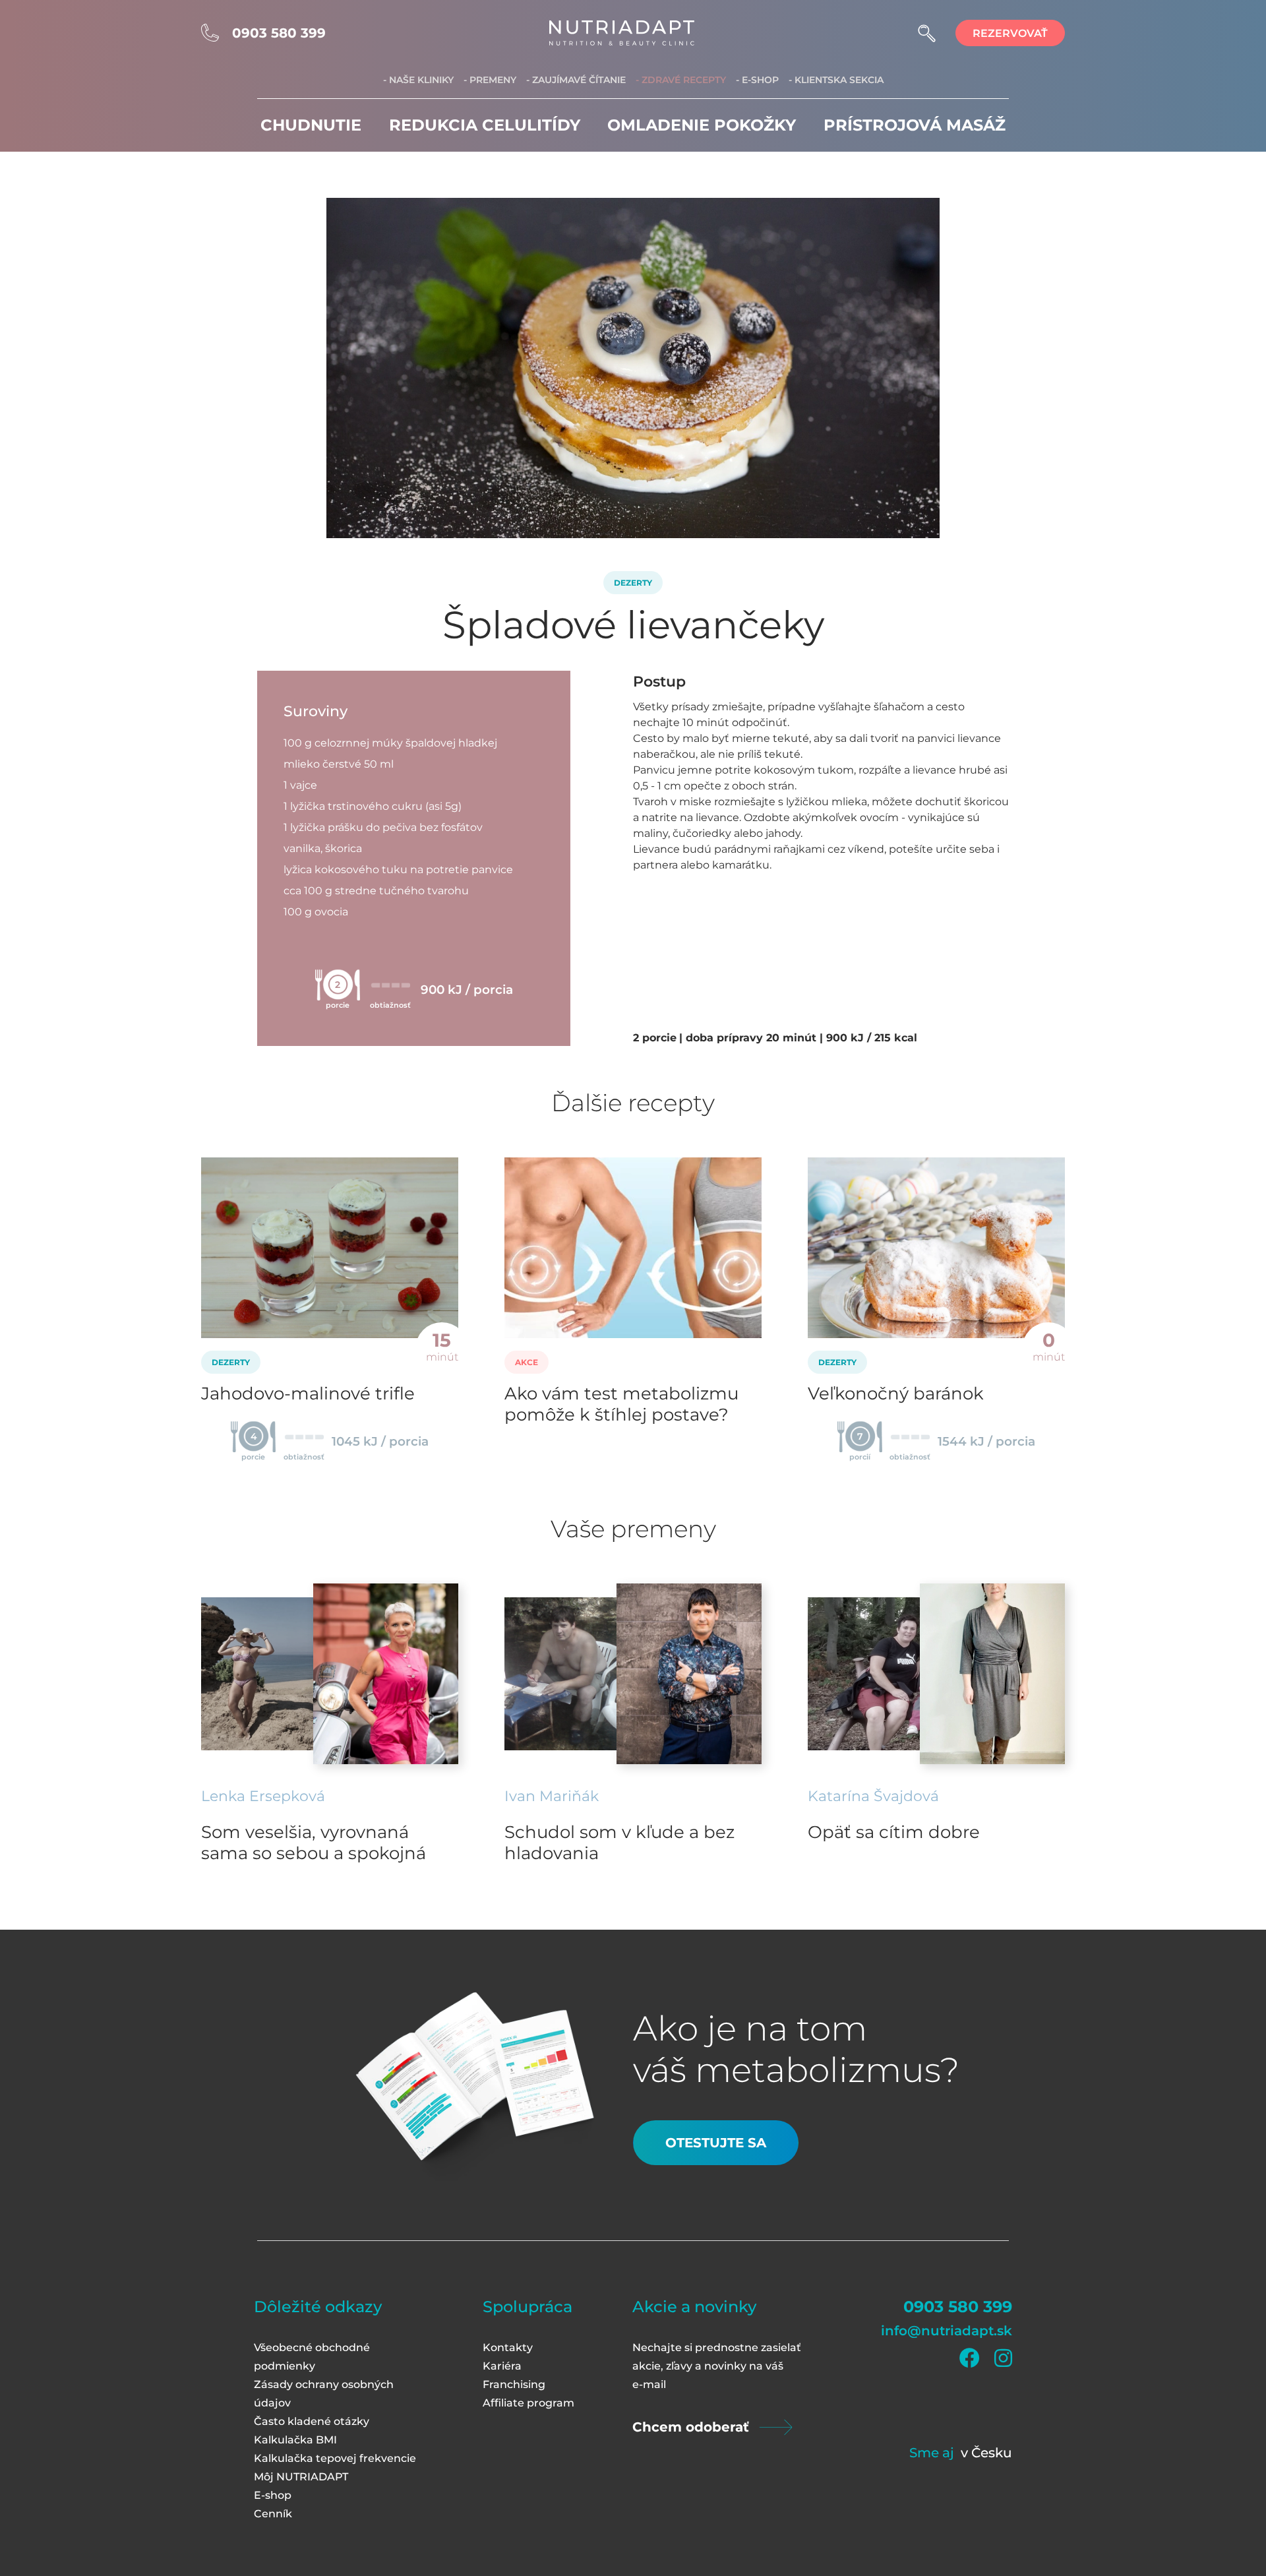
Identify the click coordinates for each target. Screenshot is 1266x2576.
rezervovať (1010, 33)
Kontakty (508, 2347)
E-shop (273, 2495)
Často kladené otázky (312, 2421)
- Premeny (490, 80)
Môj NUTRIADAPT (301, 2477)
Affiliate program (528, 2403)
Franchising (514, 2384)
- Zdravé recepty (681, 80)
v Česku (986, 2453)
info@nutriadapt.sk (947, 2331)
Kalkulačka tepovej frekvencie (335, 2458)
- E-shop (757, 80)
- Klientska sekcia (836, 80)
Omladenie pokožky (702, 125)
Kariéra (502, 2366)
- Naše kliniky (418, 80)
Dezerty (633, 583)
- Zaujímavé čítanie (576, 80)
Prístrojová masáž (915, 125)
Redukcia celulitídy (485, 125)
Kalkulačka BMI (295, 2440)
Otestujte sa (716, 2143)
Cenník (273, 2514)
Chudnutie (311, 125)
